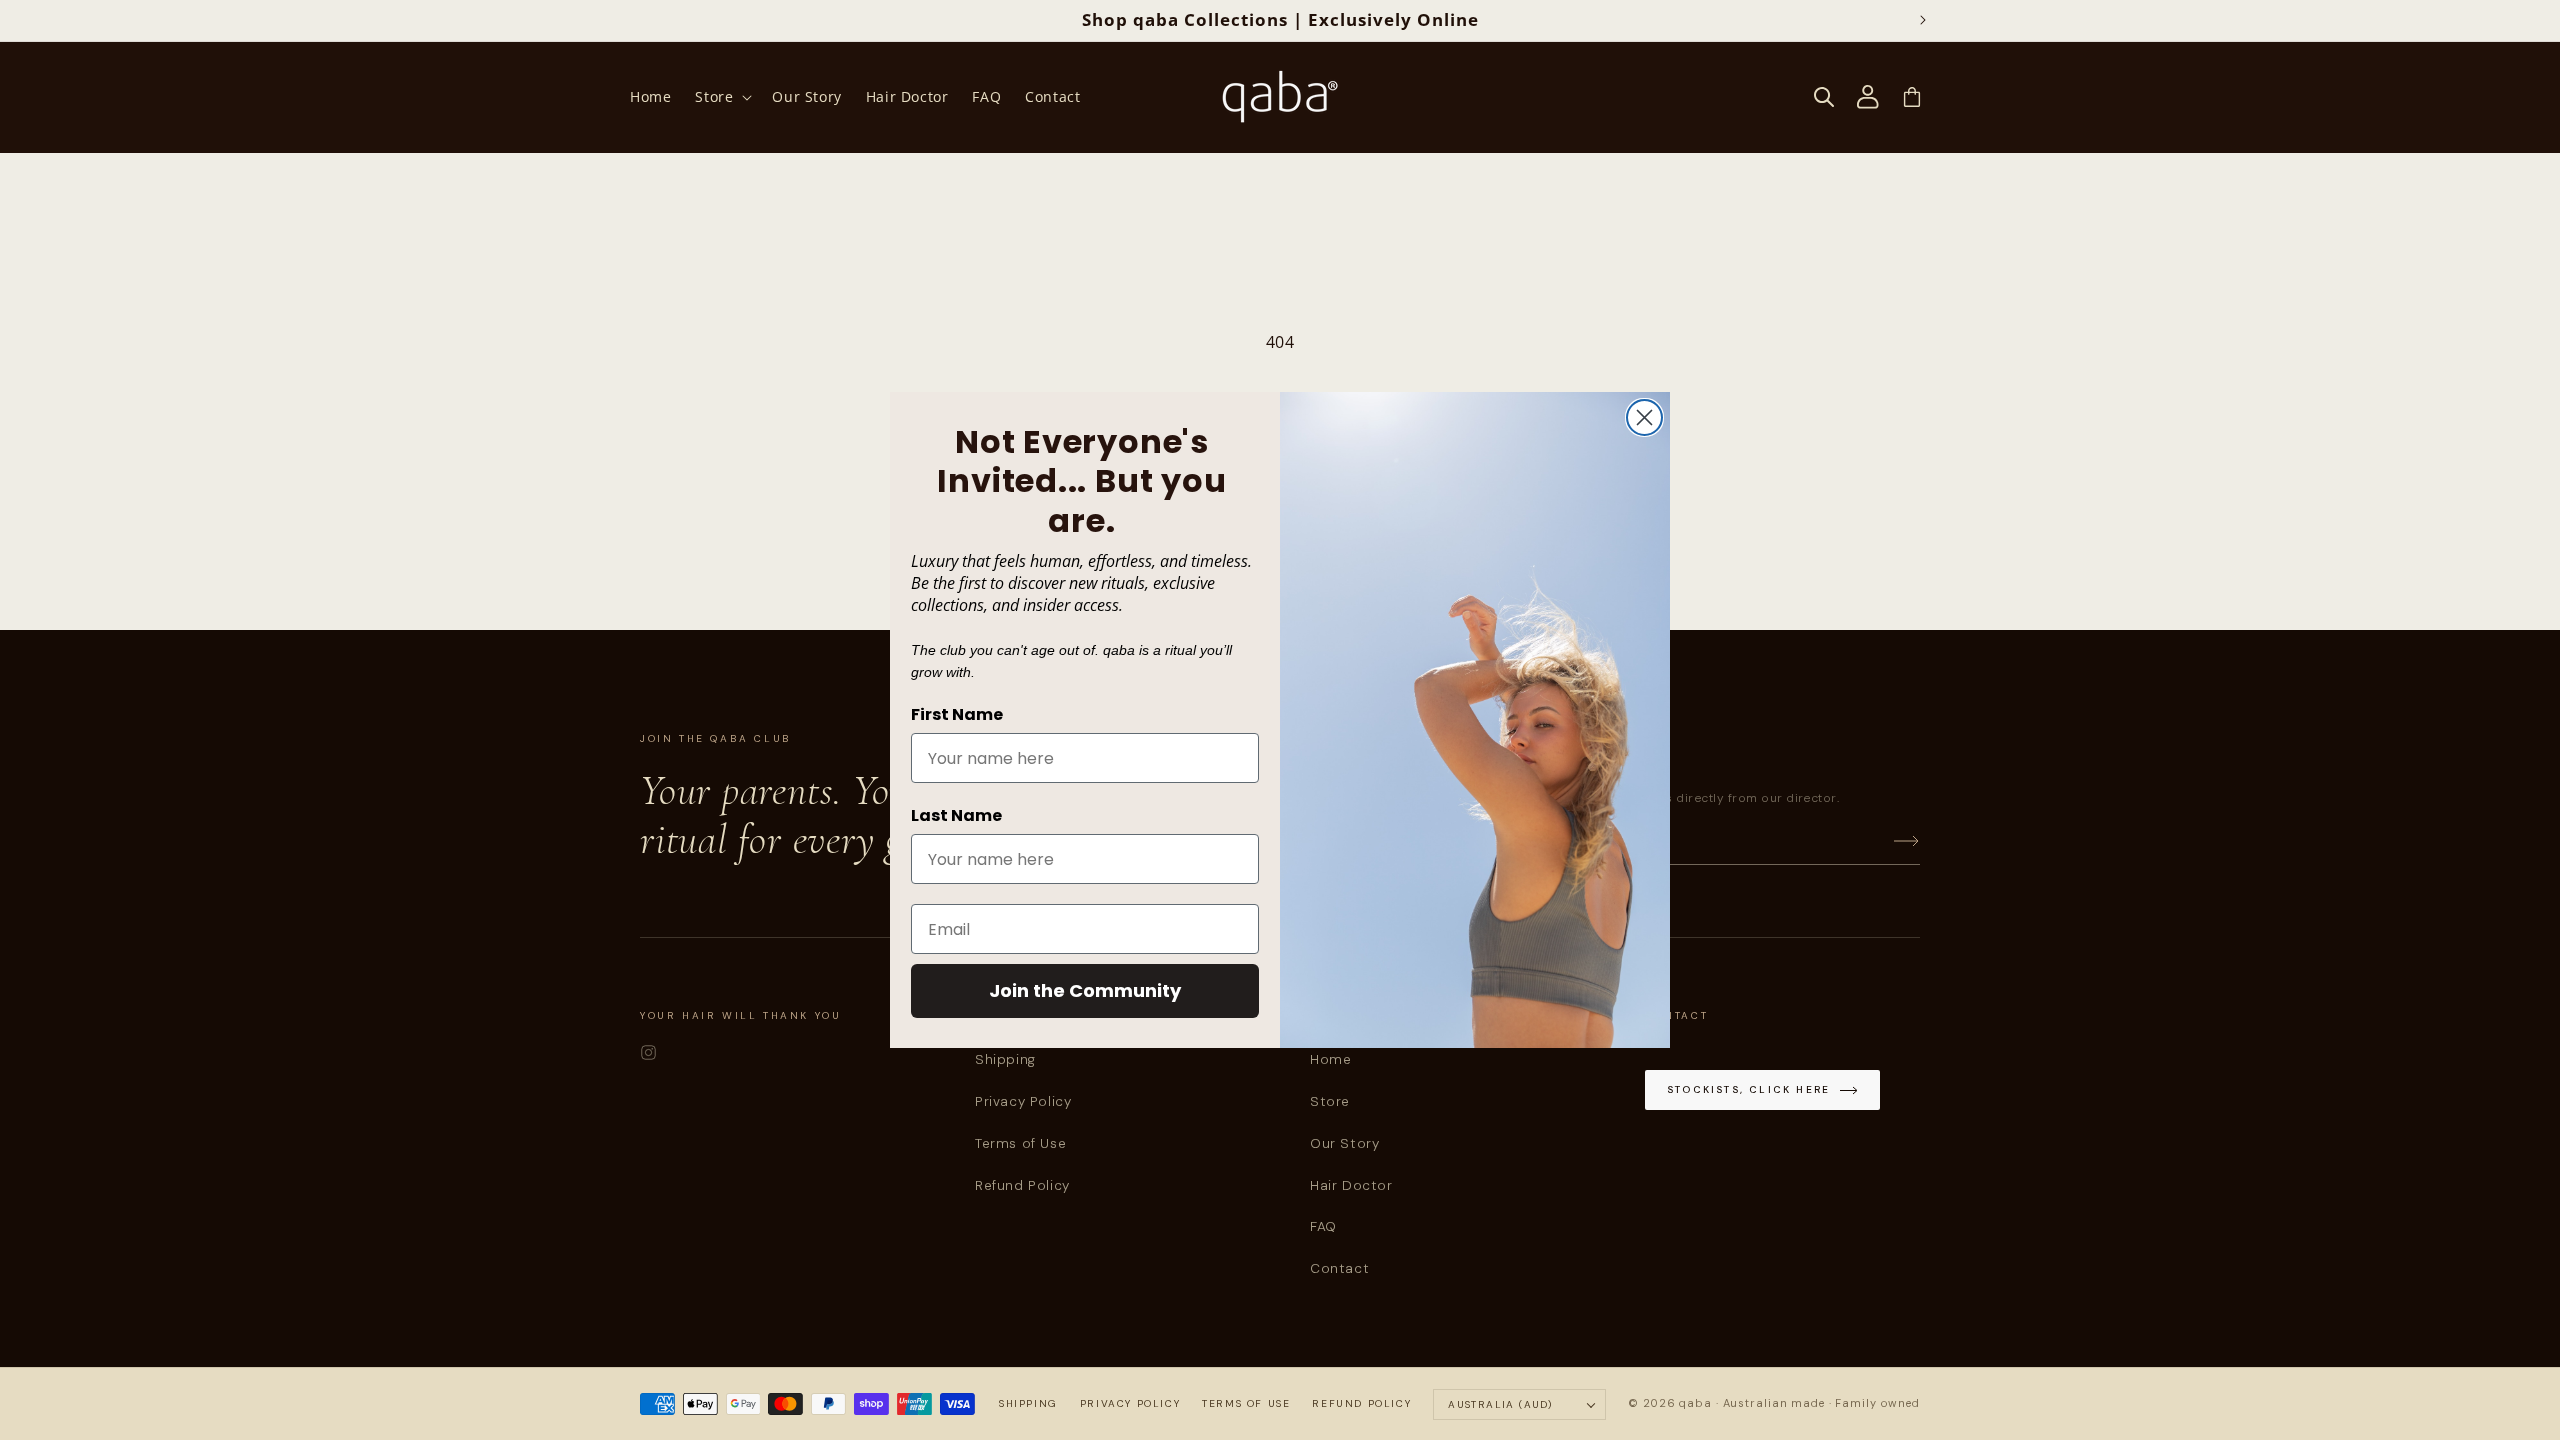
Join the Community (1085, 990)
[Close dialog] (1644, 417)
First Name (957, 714)
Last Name (956, 815)
